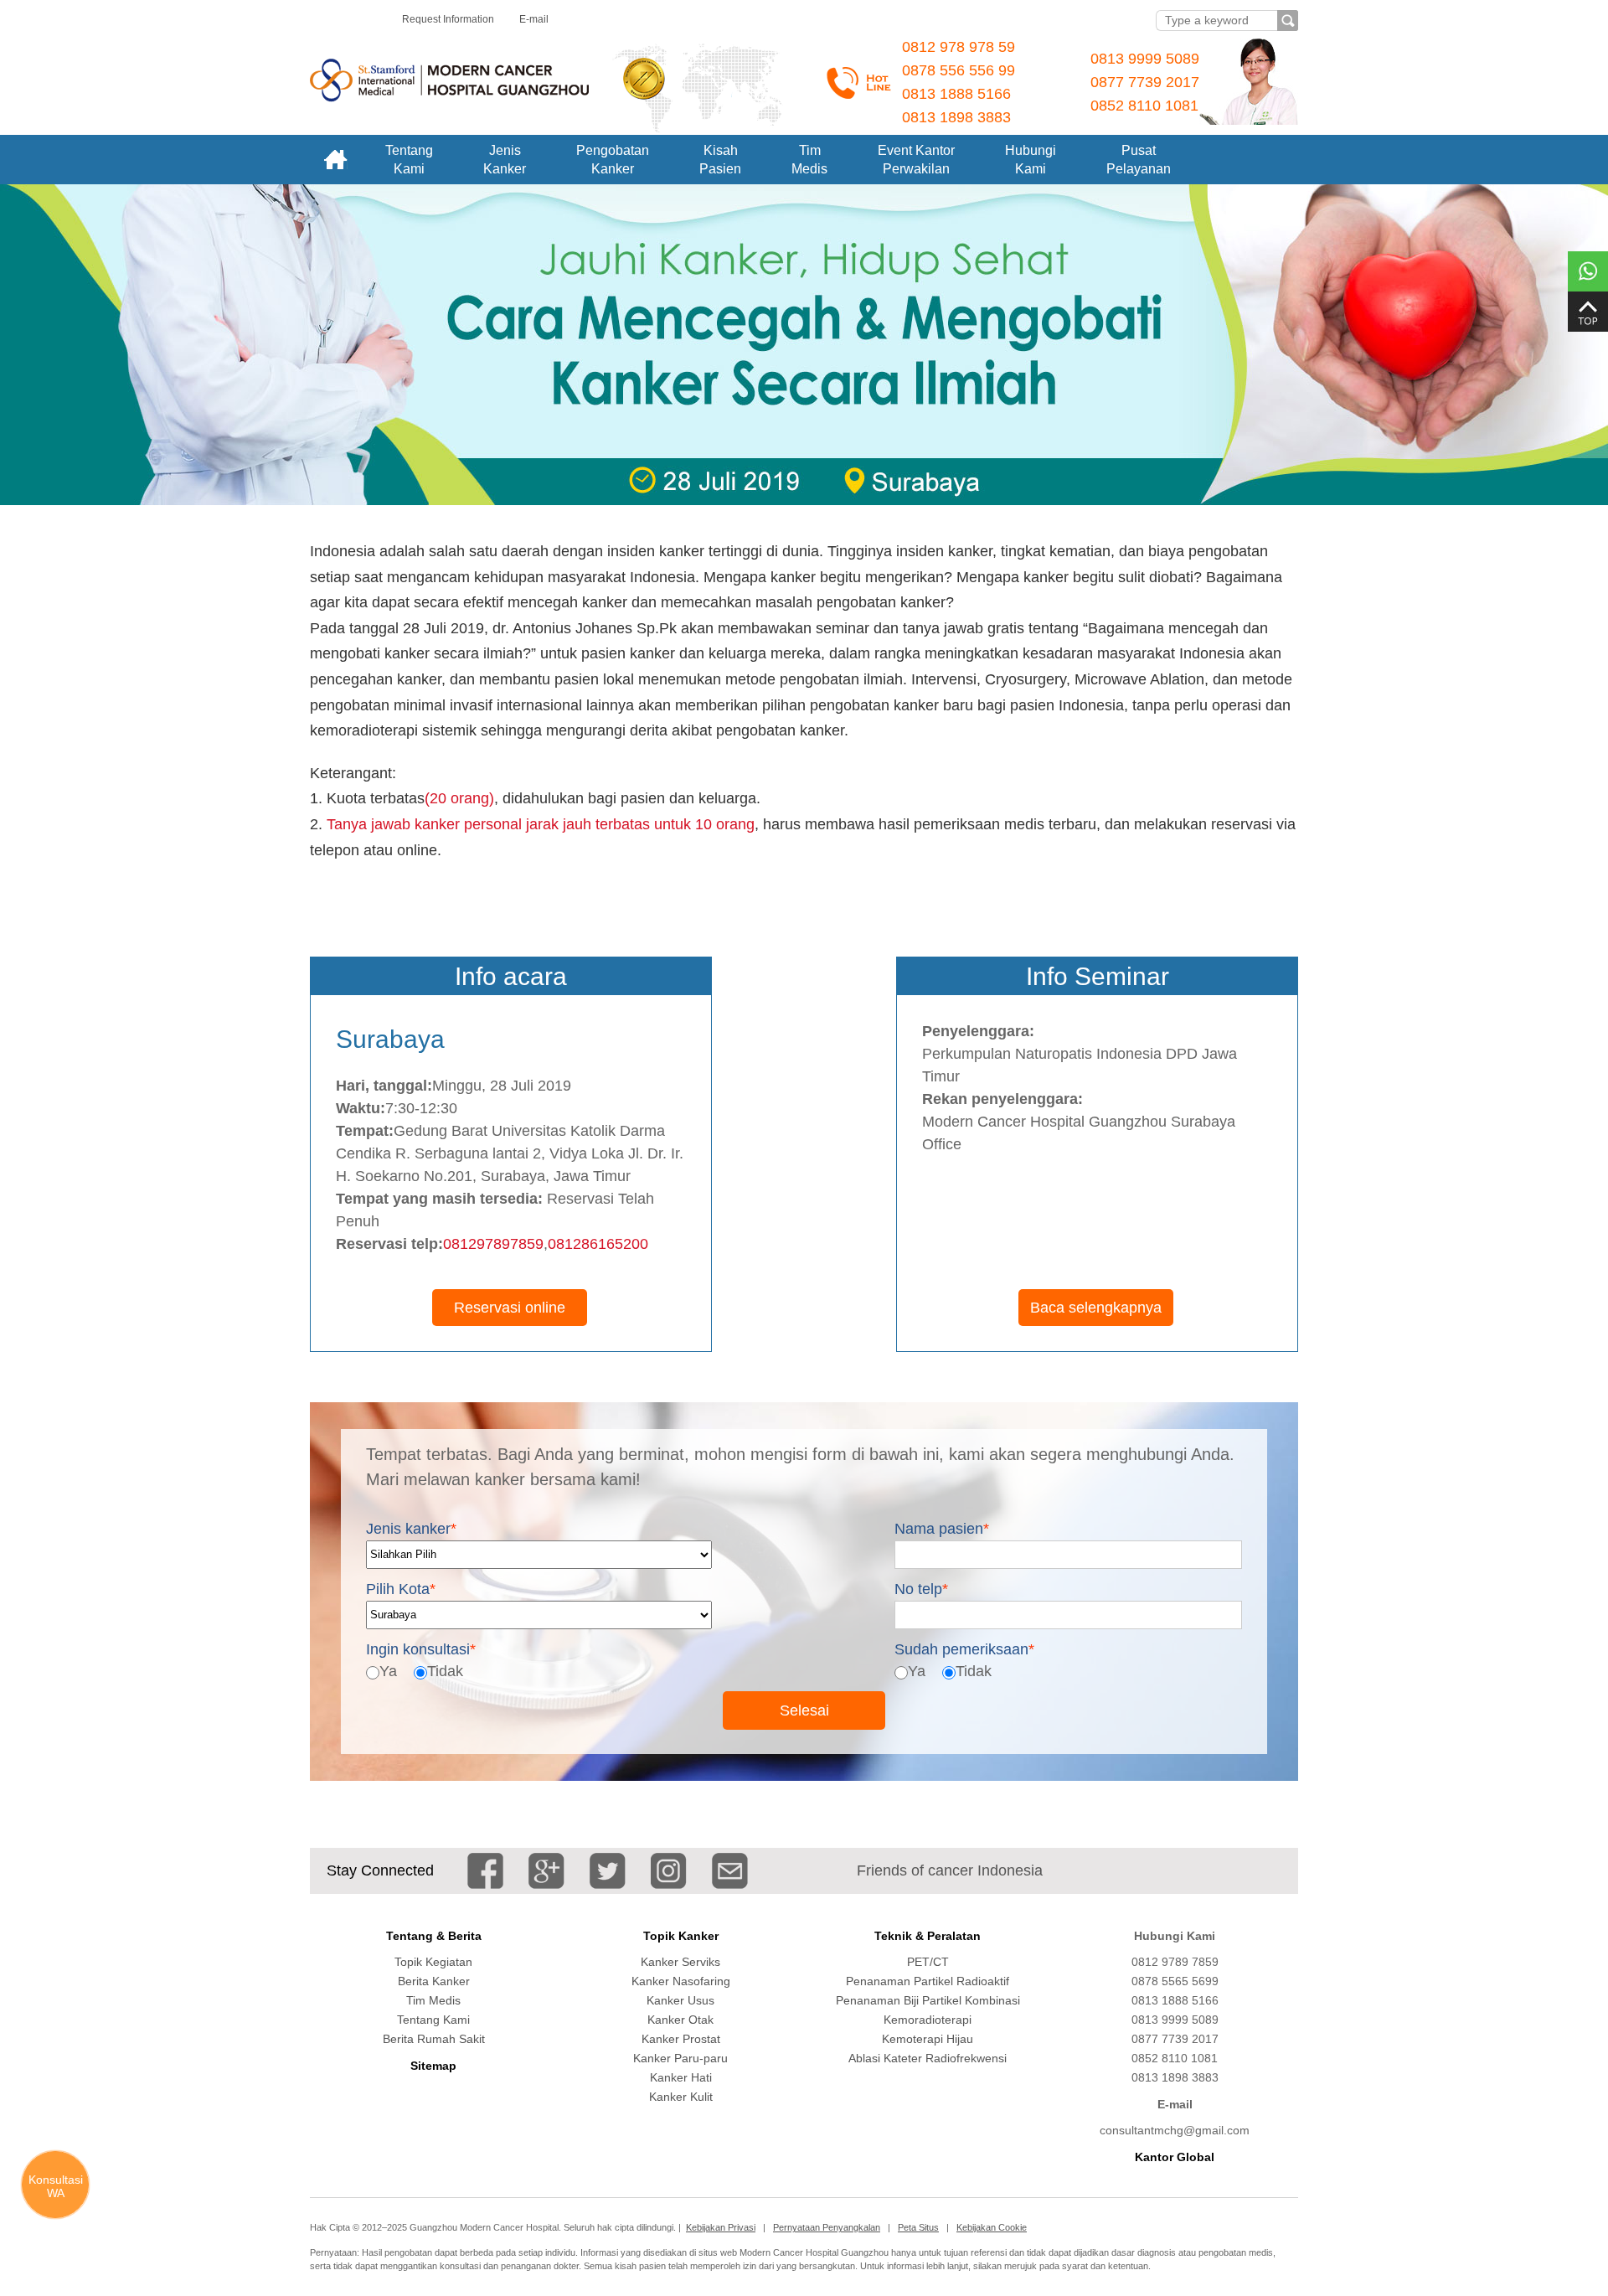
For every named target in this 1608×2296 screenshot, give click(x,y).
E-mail (534, 19)
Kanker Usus (680, 2000)
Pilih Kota (401, 1589)
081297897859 (493, 1244)
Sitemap (433, 2066)
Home (335, 160)
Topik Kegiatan (433, 1962)
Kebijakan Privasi (721, 2227)
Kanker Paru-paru (680, 2058)
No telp (921, 1589)
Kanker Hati (681, 2077)
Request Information (448, 19)
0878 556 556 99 (959, 70)
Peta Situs (918, 2227)
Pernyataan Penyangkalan (827, 2227)
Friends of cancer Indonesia (950, 1870)
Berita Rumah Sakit (434, 2039)
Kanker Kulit (681, 2097)
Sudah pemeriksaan (964, 1648)
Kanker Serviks (680, 1962)
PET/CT (928, 1962)
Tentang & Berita (434, 1936)
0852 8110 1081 (1144, 106)
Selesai (804, 1710)
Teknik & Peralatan (928, 1936)
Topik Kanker (681, 1936)
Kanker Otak (680, 2020)
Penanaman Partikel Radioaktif (928, 1981)
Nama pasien (942, 1529)
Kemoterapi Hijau (928, 2039)
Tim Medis (433, 2000)
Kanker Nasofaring (681, 1981)
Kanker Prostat (681, 2039)
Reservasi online (510, 1308)
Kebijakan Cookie (992, 2227)
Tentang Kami (433, 2020)
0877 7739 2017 (1145, 82)
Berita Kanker (434, 1981)
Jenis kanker (411, 1529)
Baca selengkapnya (1096, 1308)
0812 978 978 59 (959, 47)
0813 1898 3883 (956, 117)
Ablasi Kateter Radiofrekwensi (928, 2058)
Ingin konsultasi (421, 1648)
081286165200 (598, 1244)
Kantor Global (1175, 2157)
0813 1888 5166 (956, 94)
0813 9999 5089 (1145, 59)
